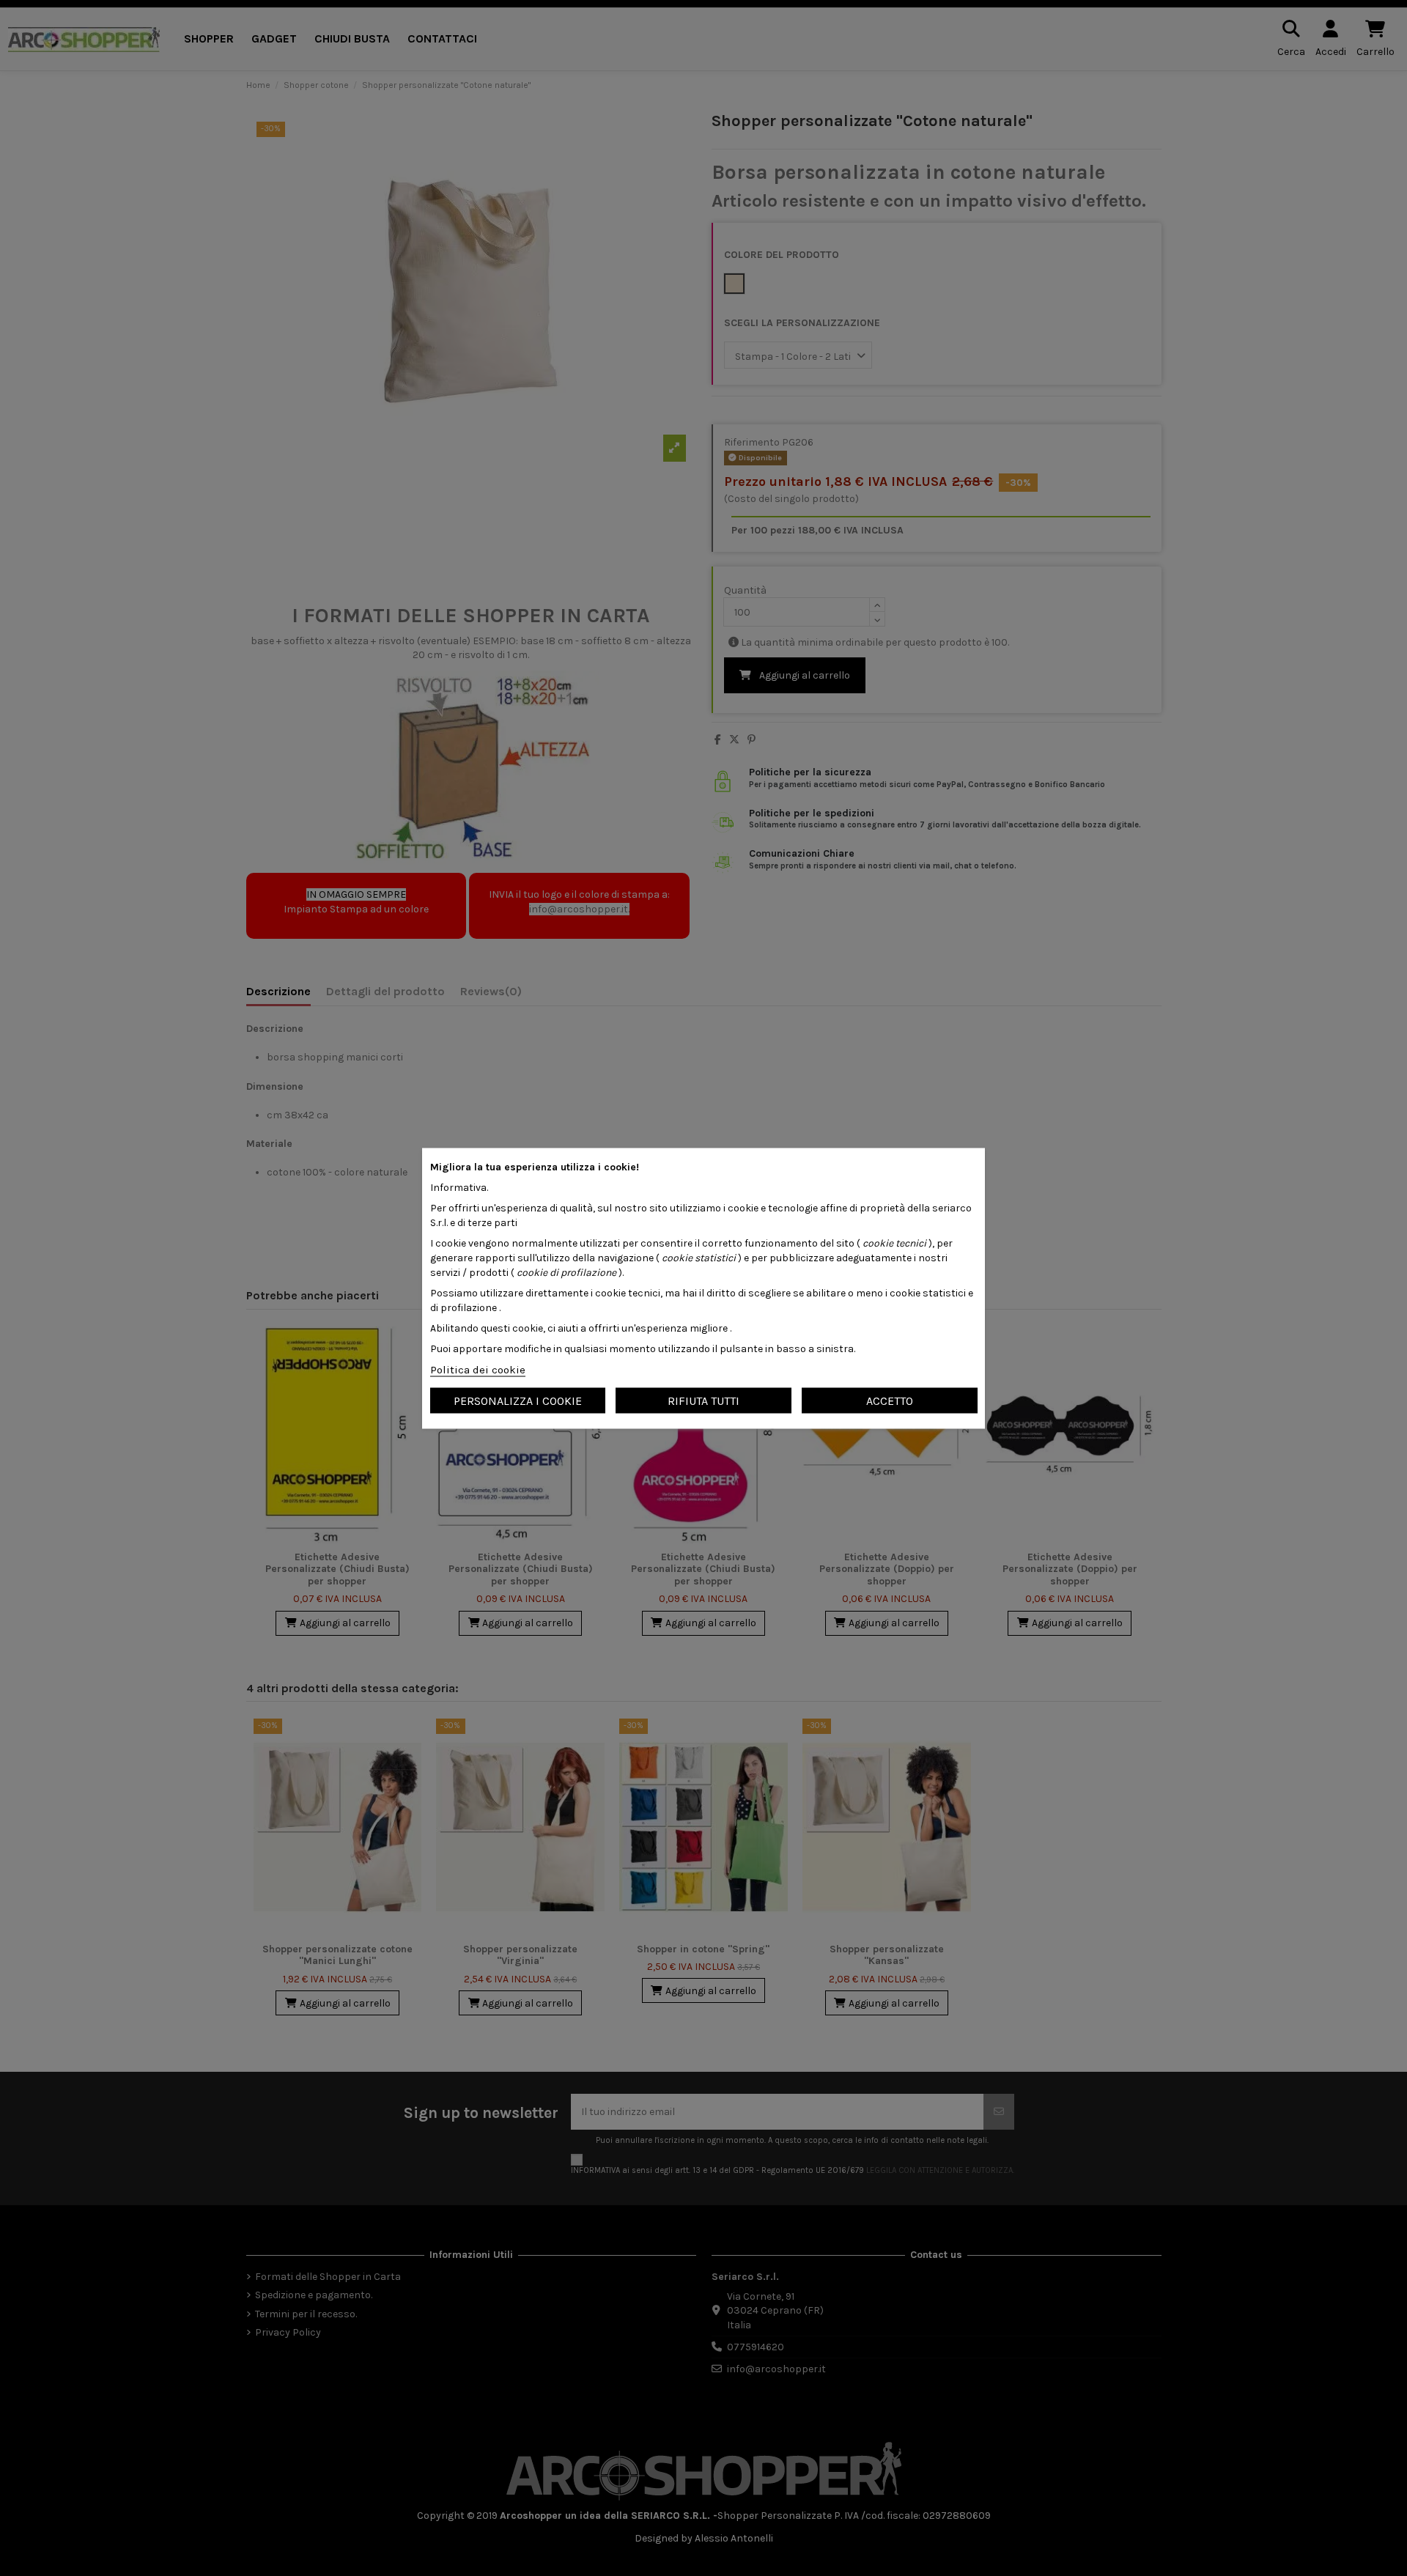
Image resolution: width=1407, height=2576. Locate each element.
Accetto (890, 1400)
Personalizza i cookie (518, 1400)
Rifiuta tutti (703, 1400)
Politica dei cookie (478, 1369)
